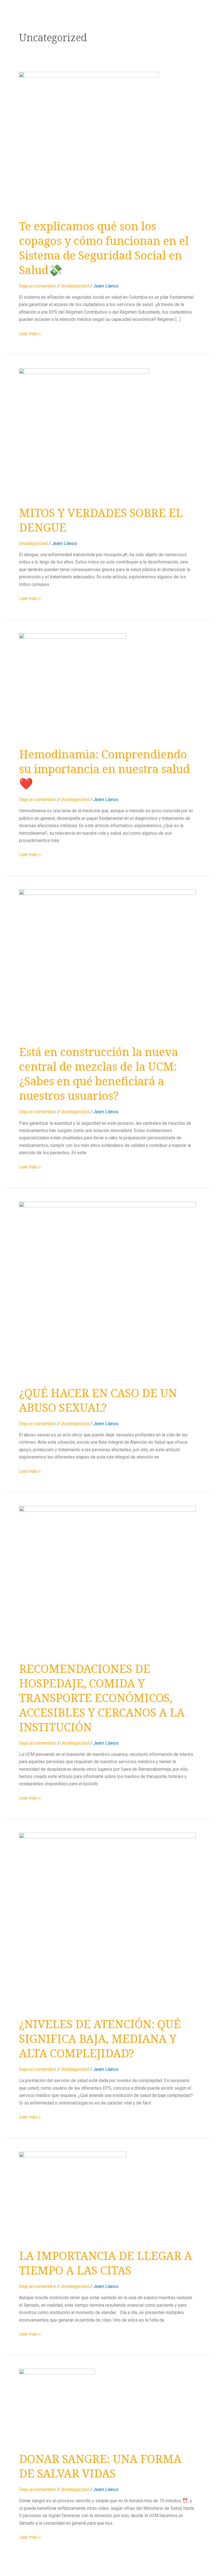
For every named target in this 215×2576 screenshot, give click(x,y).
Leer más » (30, 333)
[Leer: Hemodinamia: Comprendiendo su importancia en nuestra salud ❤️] (73, 686)
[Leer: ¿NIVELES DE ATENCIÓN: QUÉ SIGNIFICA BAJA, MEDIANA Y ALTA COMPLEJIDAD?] (107, 1921)
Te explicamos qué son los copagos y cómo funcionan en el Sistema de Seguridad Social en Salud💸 (104, 248)
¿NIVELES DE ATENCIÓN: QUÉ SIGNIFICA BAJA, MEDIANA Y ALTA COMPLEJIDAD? (100, 2038)
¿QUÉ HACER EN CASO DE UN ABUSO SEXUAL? (98, 1400)
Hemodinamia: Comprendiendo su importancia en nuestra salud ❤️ (104, 769)
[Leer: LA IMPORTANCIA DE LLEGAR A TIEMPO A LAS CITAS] (73, 2196)
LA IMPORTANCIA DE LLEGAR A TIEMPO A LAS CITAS (106, 2263)
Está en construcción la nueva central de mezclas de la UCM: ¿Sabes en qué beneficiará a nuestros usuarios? (99, 1074)
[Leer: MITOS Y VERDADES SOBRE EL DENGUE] (84, 433)
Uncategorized (75, 286)
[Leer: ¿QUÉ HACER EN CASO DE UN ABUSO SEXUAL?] (107, 1290)
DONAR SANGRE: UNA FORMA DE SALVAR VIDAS (100, 2466)
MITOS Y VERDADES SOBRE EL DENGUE (101, 520)
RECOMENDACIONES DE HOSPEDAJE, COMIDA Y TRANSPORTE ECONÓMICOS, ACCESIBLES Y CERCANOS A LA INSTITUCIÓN (102, 1698)
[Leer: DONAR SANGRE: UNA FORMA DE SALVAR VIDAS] (57, 2406)
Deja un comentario (38, 286)
